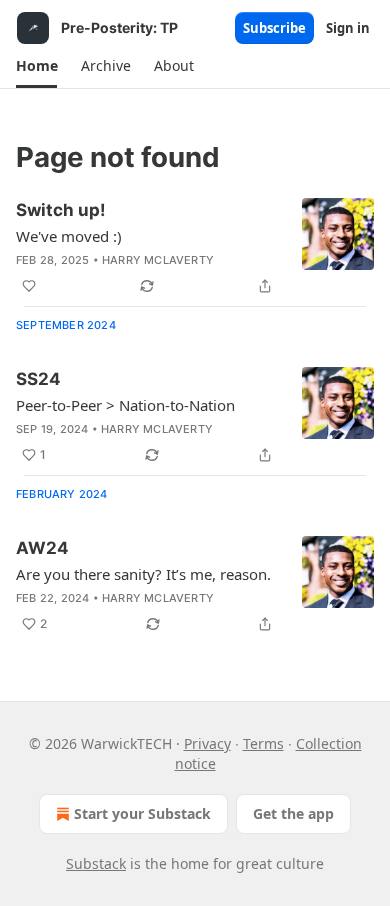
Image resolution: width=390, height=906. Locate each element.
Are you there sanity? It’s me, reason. (143, 574)
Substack (96, 863)
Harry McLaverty (158, 260)
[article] (195, 248)
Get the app (293, 813)
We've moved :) (69, 236)
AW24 (42, 548)
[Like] (29, 286)
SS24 (38, 379)
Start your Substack (142, 813)
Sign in (348, 28)
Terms (263, 743)
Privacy (207, 743)
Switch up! (61, 210)
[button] (36, 66)
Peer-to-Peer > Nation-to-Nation (125, 405)
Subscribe (274, 28)
